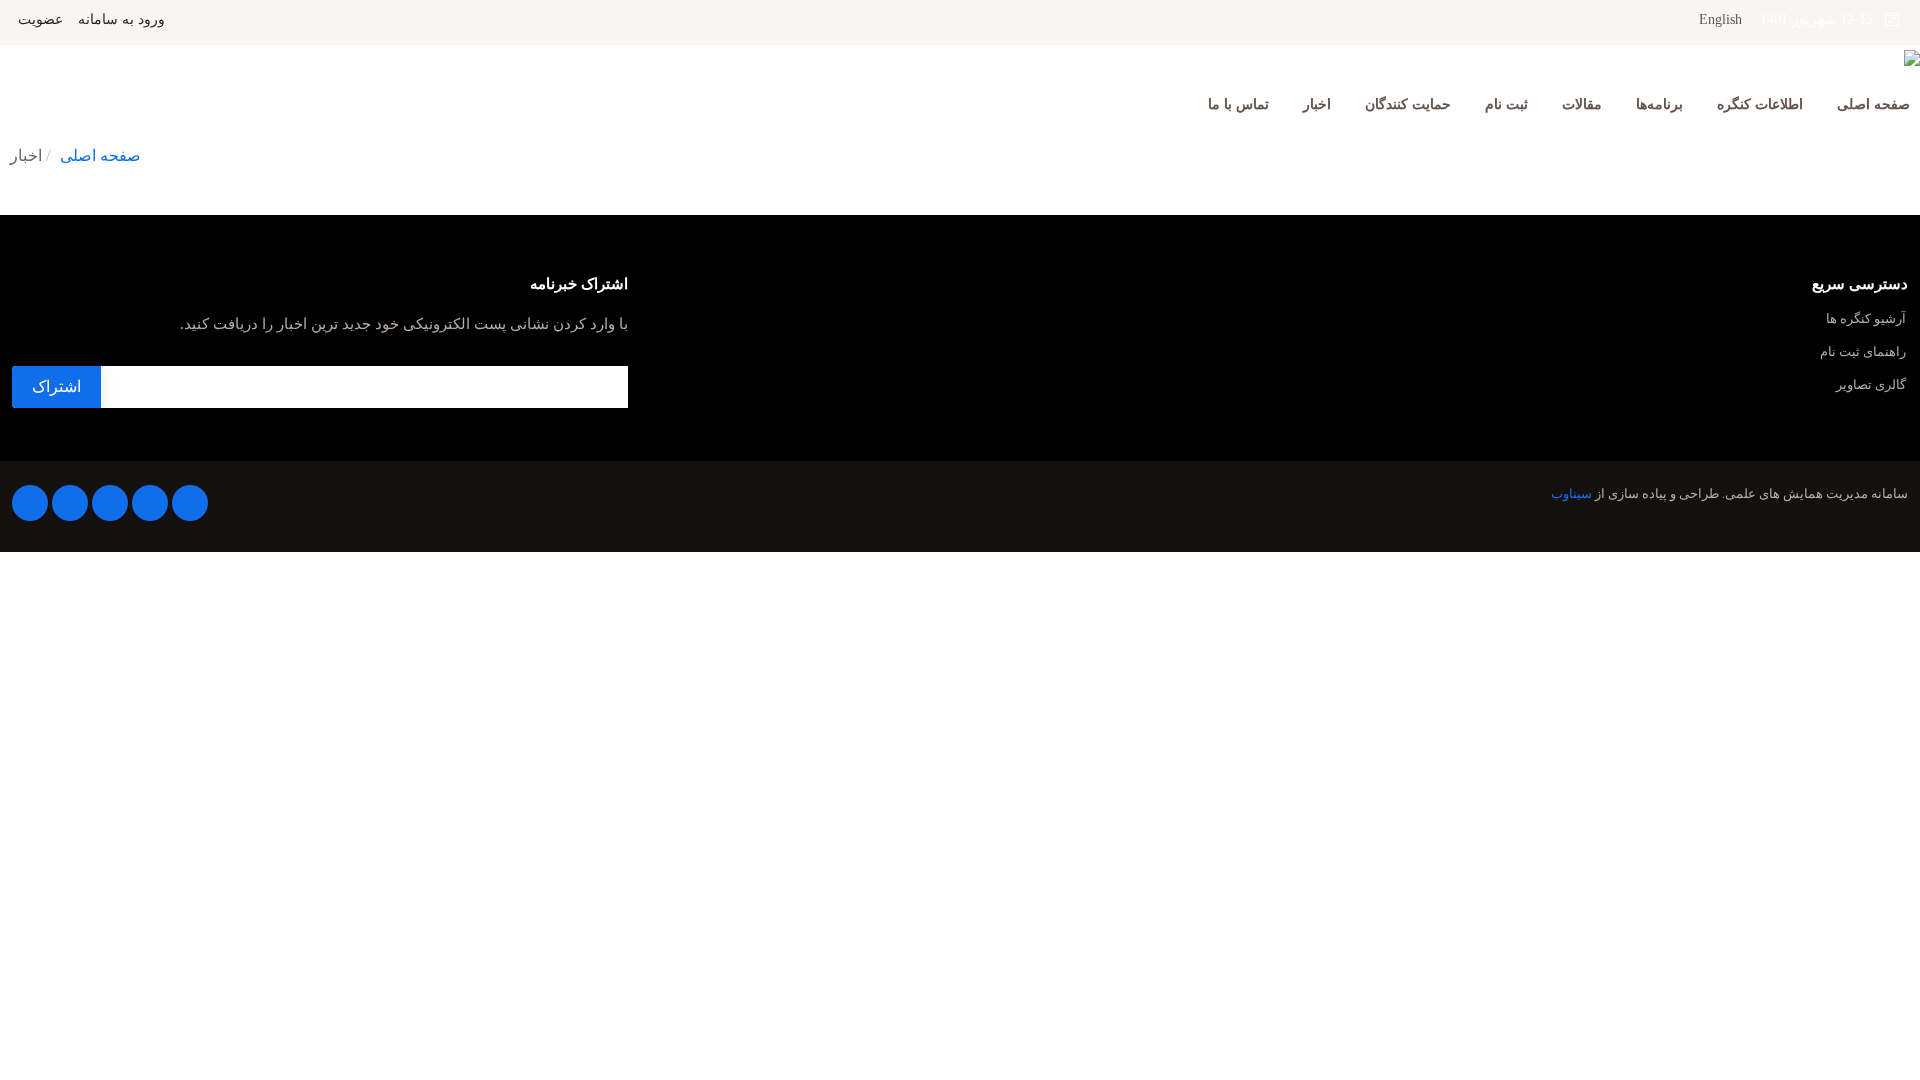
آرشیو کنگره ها (1866, 319)
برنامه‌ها (1659, 104)
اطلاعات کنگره (1760, 104)
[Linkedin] (110, 503)
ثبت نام (1506, 104)
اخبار (1317, 104)
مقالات (1582, 104)
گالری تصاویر (1871, 385)
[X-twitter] (150, 503)
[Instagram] (70, 503)
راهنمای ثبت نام (1863, 352)
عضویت (40, 20)
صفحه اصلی (1873, 104)
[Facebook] (190, 503)
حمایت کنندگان (1408, 104)
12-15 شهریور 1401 (1822, 19)
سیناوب (1571, 494)
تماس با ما (1238, 104)
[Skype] (30, 503)
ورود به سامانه (121, 20)
